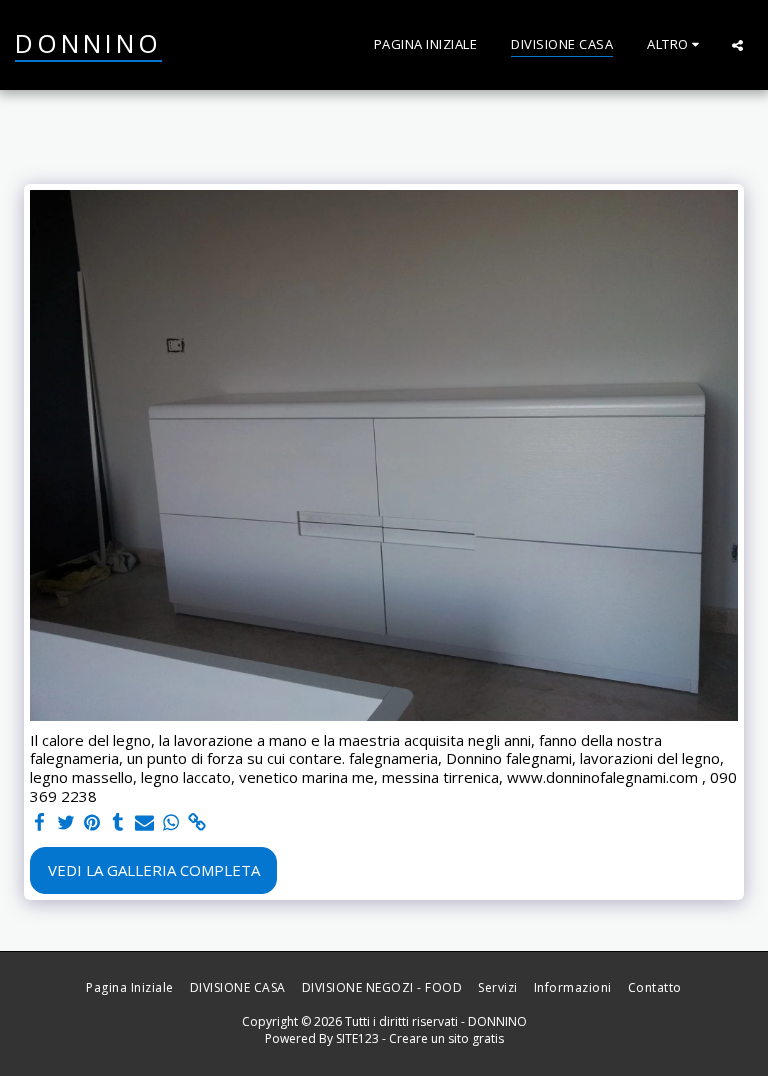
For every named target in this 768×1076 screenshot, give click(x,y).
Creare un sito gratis (446, 1038)
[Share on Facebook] (39, 822)
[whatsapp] (170, 822)
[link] (197, 822)
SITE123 (357, 1038)
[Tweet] (65, 822)
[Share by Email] (144, 822)
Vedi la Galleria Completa (154, 870)
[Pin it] (92, 822)
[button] (737, 45)
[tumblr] (118, 822)
